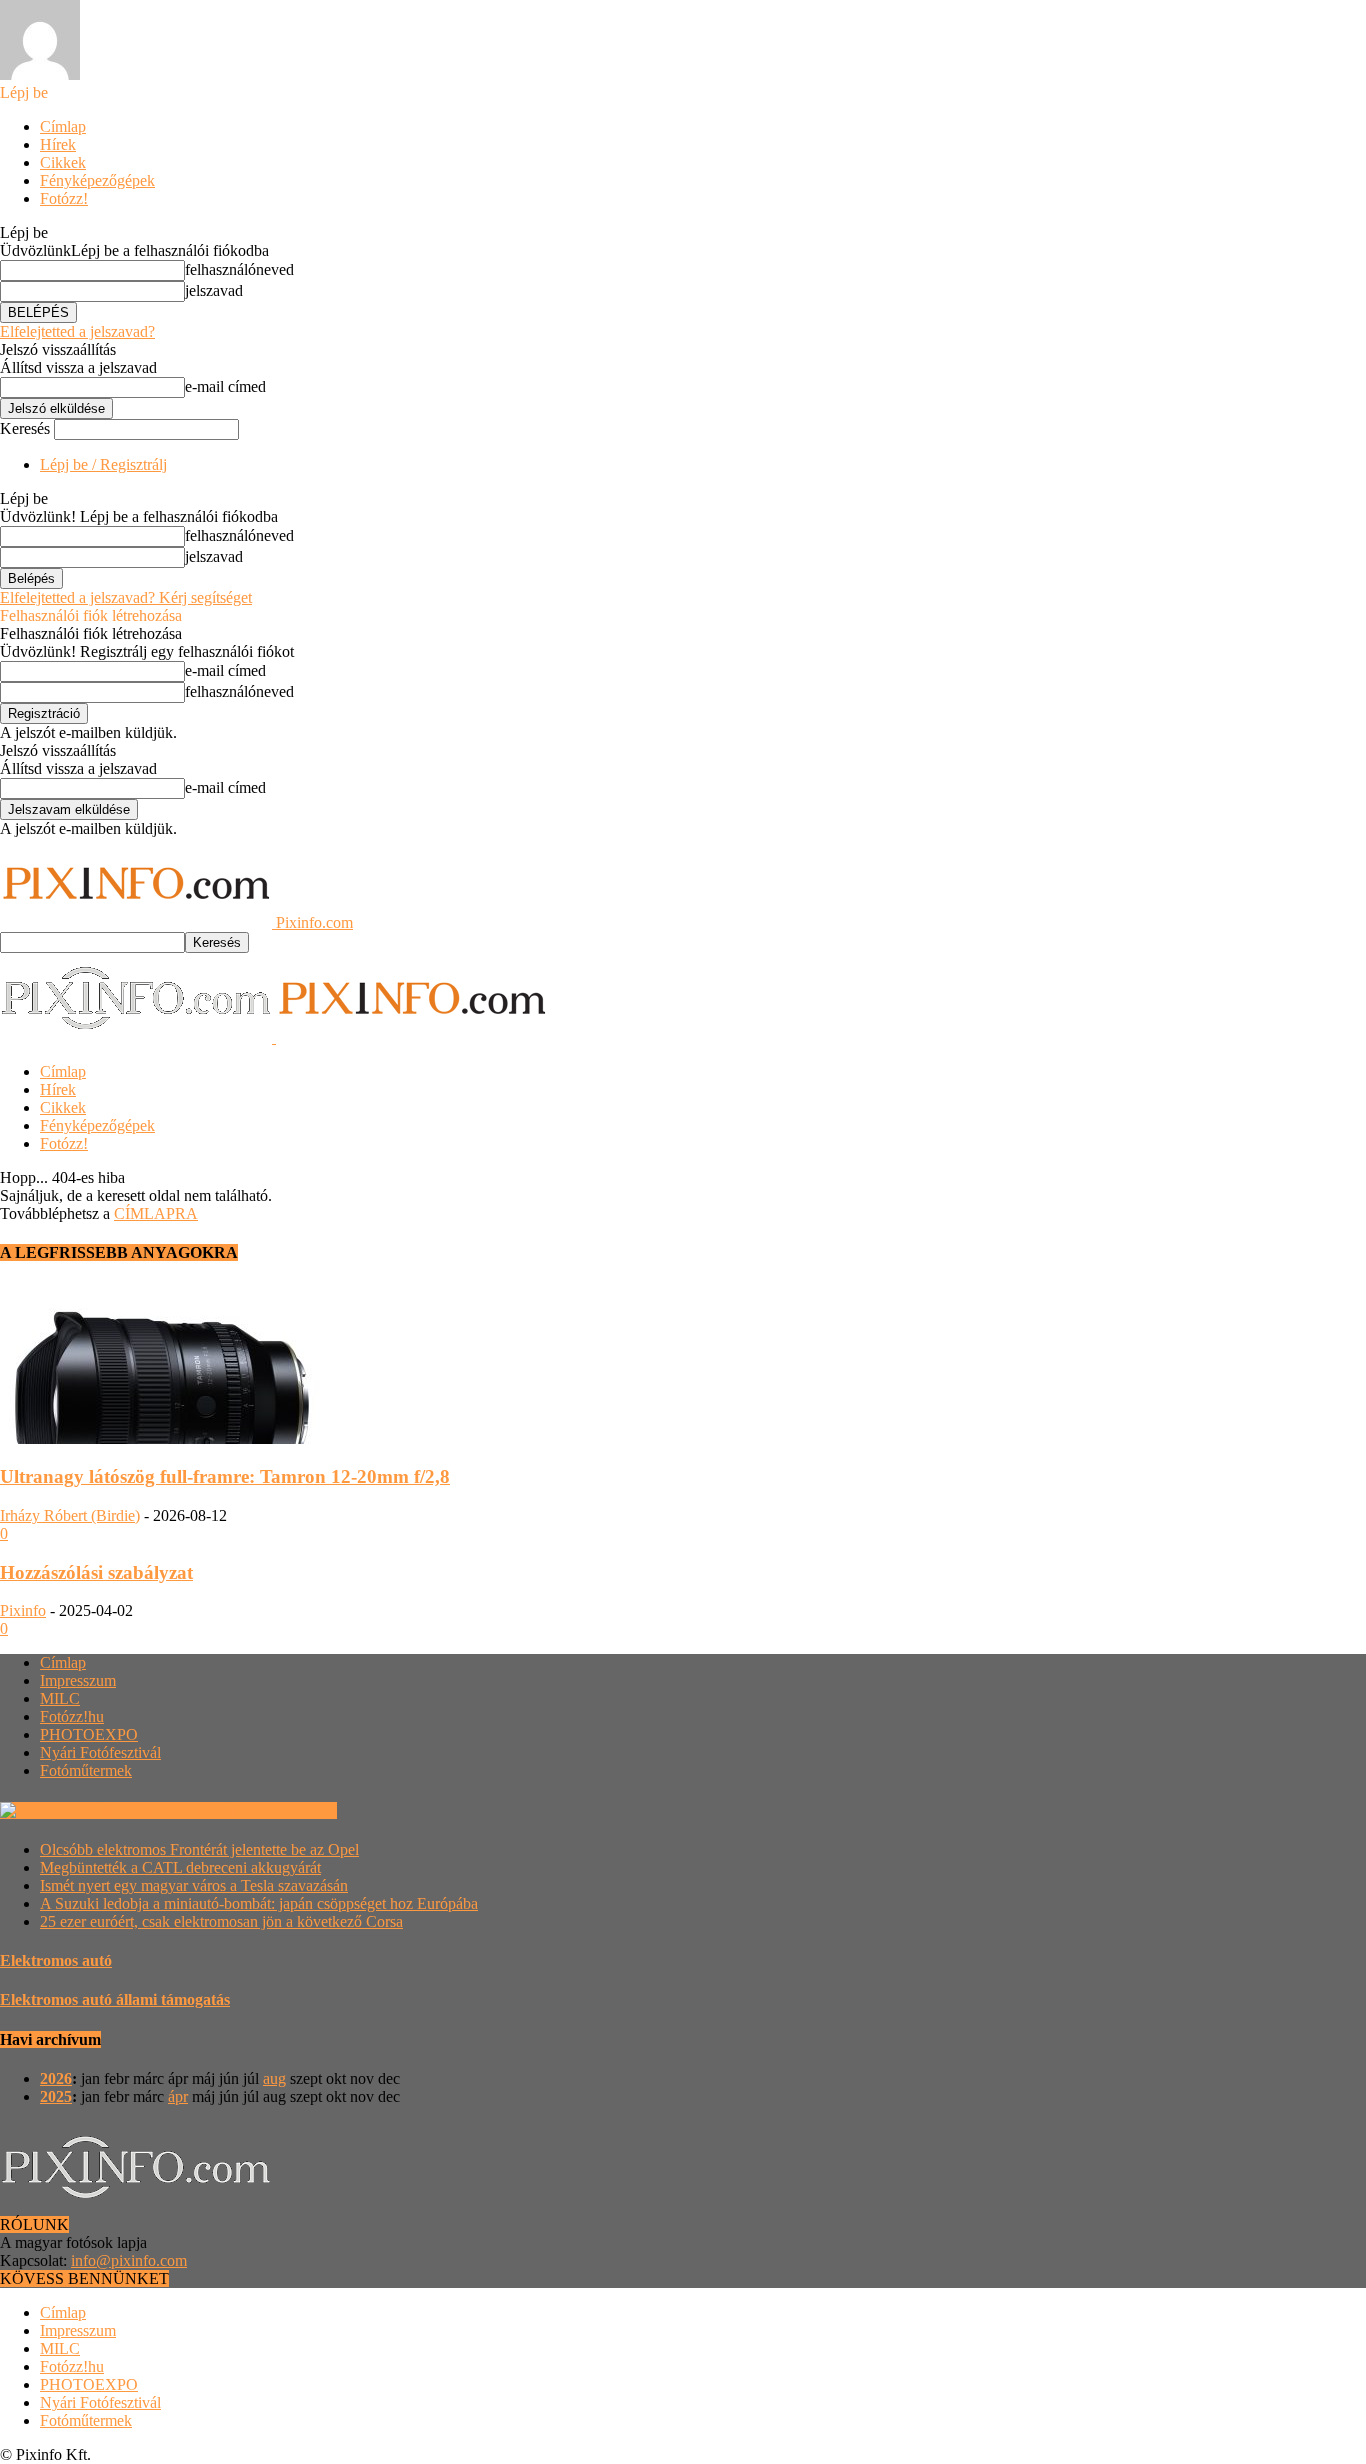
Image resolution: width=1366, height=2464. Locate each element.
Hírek (58, 144)
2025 (56, 2096)
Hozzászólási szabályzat (96, 1572)
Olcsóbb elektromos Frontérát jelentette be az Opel (199, 1849)
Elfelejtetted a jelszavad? (77, 331)
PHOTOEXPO (89, 1734)
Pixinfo (23, 1610)
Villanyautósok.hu (275, 1810)
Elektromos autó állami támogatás (115, 1999)
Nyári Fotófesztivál (100, 1752)
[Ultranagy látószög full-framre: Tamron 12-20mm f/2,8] (162, 1438)
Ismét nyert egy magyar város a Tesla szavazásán (194, 1885)
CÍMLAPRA (156, 1213)
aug (274, 2078)
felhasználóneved (239, 269)
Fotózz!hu (72, 1716)
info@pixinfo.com (129, 2260)
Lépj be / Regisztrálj (103, 464)
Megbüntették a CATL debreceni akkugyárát (180, 1867)
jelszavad (214, 290)
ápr (178, 2096)
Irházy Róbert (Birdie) (70, 1515)
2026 (56, 2078)
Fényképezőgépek (97, 180)
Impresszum (78, 1680)
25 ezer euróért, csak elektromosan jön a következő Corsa (221, 1921)
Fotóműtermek (86, 1770)
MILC (60, 1698)
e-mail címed (225, 386)
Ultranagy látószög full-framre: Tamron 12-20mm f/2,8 (225, 1476)
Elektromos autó (56, 1960)
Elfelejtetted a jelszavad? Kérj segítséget (126, 597)
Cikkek (63, 162)
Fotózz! (64, 198)
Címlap (63, 126)
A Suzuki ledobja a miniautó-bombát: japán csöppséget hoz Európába (259, 1903)
